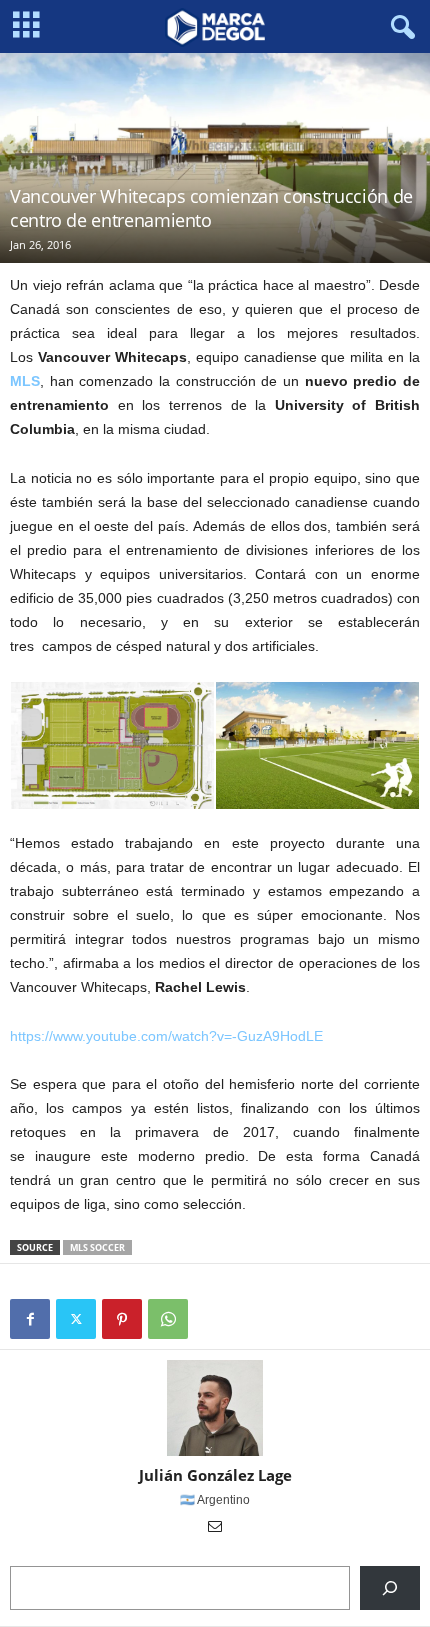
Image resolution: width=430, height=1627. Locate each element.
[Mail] (215, 1528)
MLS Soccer (97, 1247)
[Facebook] (30, 1319)
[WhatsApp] (168, 1319)
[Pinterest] (122, 1319)
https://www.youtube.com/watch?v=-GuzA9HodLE (166, 1036)
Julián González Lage (215, 1475)
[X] (76, 1319)
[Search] (390, 1588)
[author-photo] (215, 1408)
